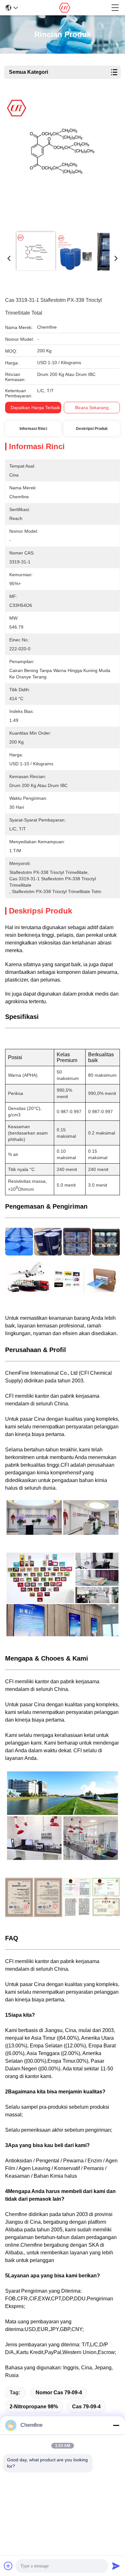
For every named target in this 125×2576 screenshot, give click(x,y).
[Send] (116, 2566)
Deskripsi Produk (92, 429)
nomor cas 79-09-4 (59, 2393)
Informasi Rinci (33, 429)
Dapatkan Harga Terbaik (35, 408)
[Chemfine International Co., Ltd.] (65, 8)
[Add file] (8, 2566)
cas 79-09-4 (86, 2407)
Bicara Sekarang (92, 408)
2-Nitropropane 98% (34, 2407)
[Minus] (116, 2425)
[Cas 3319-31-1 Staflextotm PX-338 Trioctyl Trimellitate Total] (61, 160)
